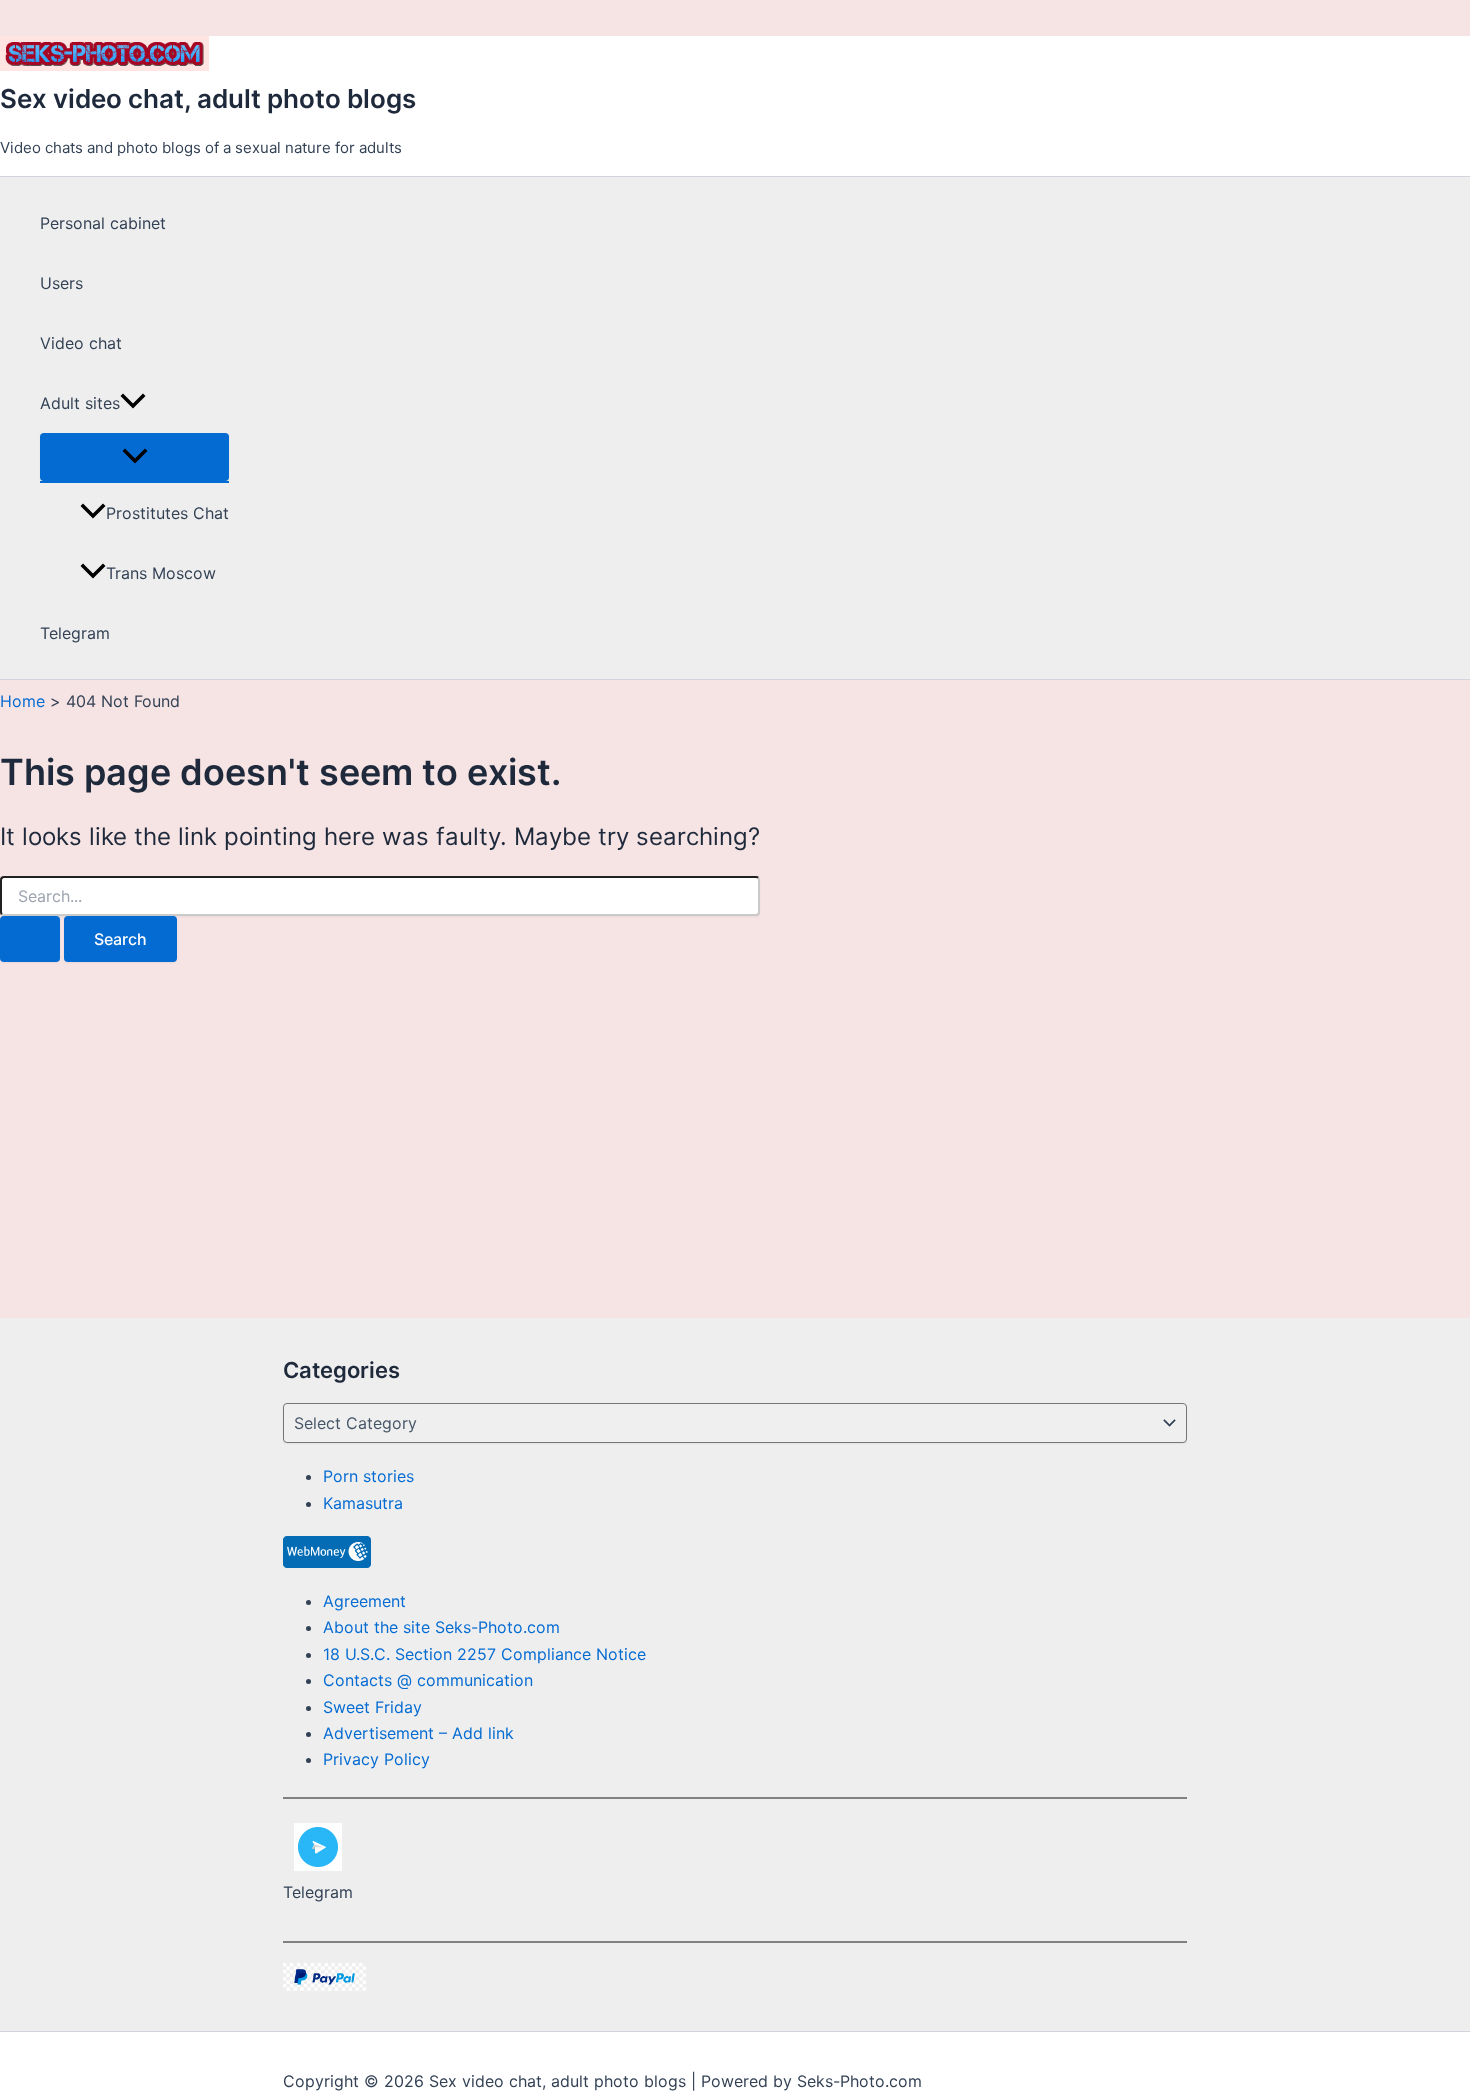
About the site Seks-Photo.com (441, 1627)
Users (61, 283)
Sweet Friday (372, 1707)
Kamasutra (363, 1503)
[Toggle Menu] (134, 457)
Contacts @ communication (428, 1680)
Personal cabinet (103, 223)
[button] (133, 403)
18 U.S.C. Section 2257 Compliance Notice (484, 1654)
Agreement (364, 1601)
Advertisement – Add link (418, 1733)
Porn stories (368, 1476)
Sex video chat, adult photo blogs (208, 98)
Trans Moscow (161, 573)
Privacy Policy (376, 1759)
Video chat (81, 343)
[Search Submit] (30, 939)
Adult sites (80, 403)
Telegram (75, 633)
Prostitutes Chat (167, 513)
